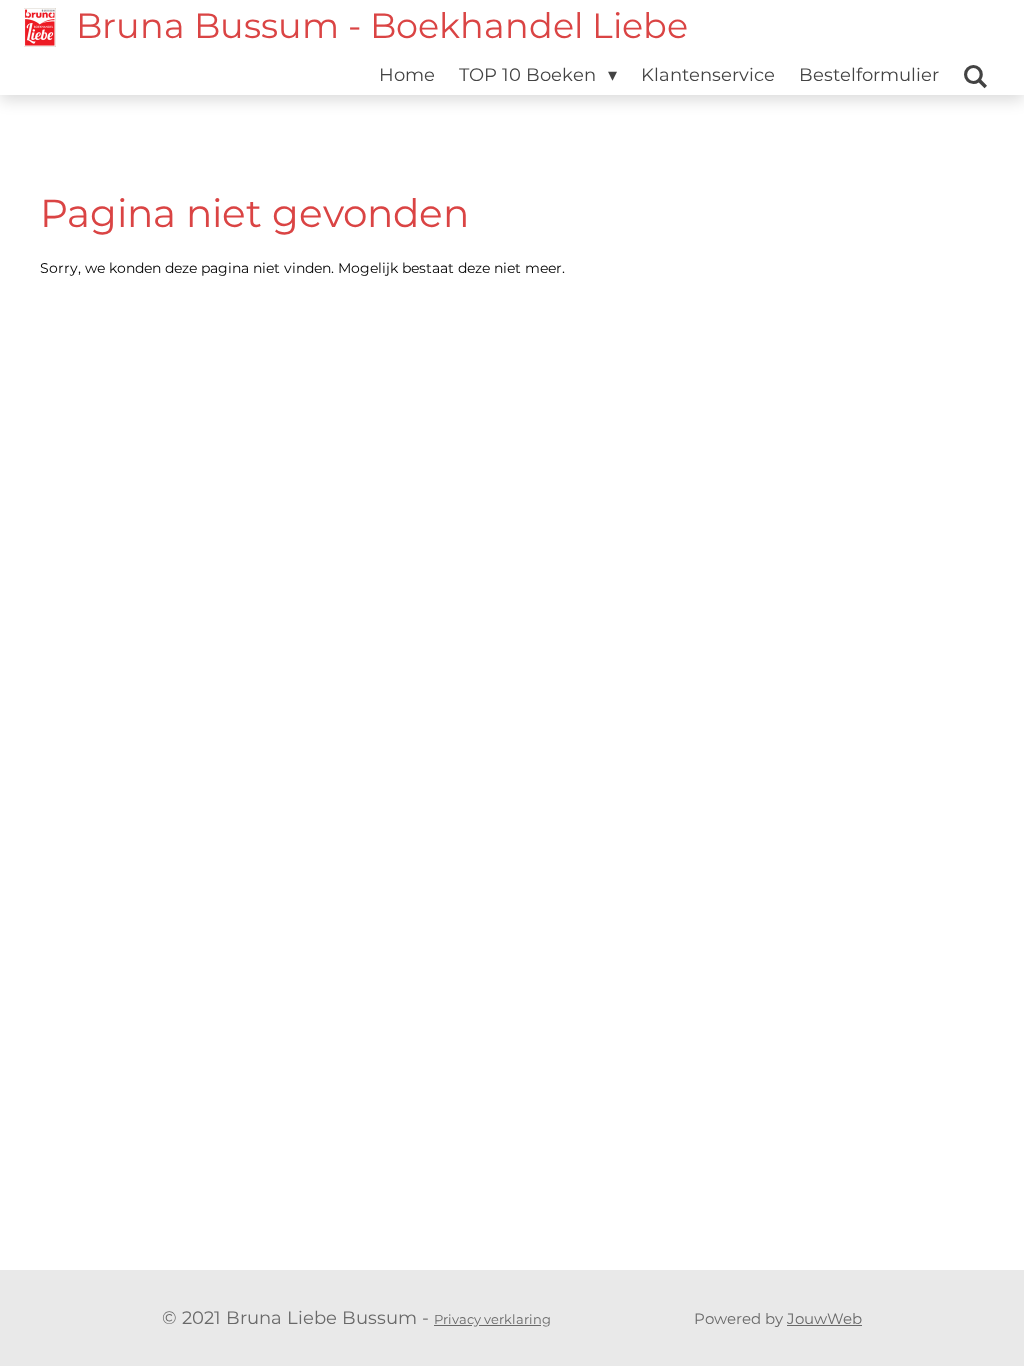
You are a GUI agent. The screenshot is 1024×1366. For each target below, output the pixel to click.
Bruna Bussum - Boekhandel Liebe (382, 25)
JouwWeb (824, 1318)
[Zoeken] (975, 77)
